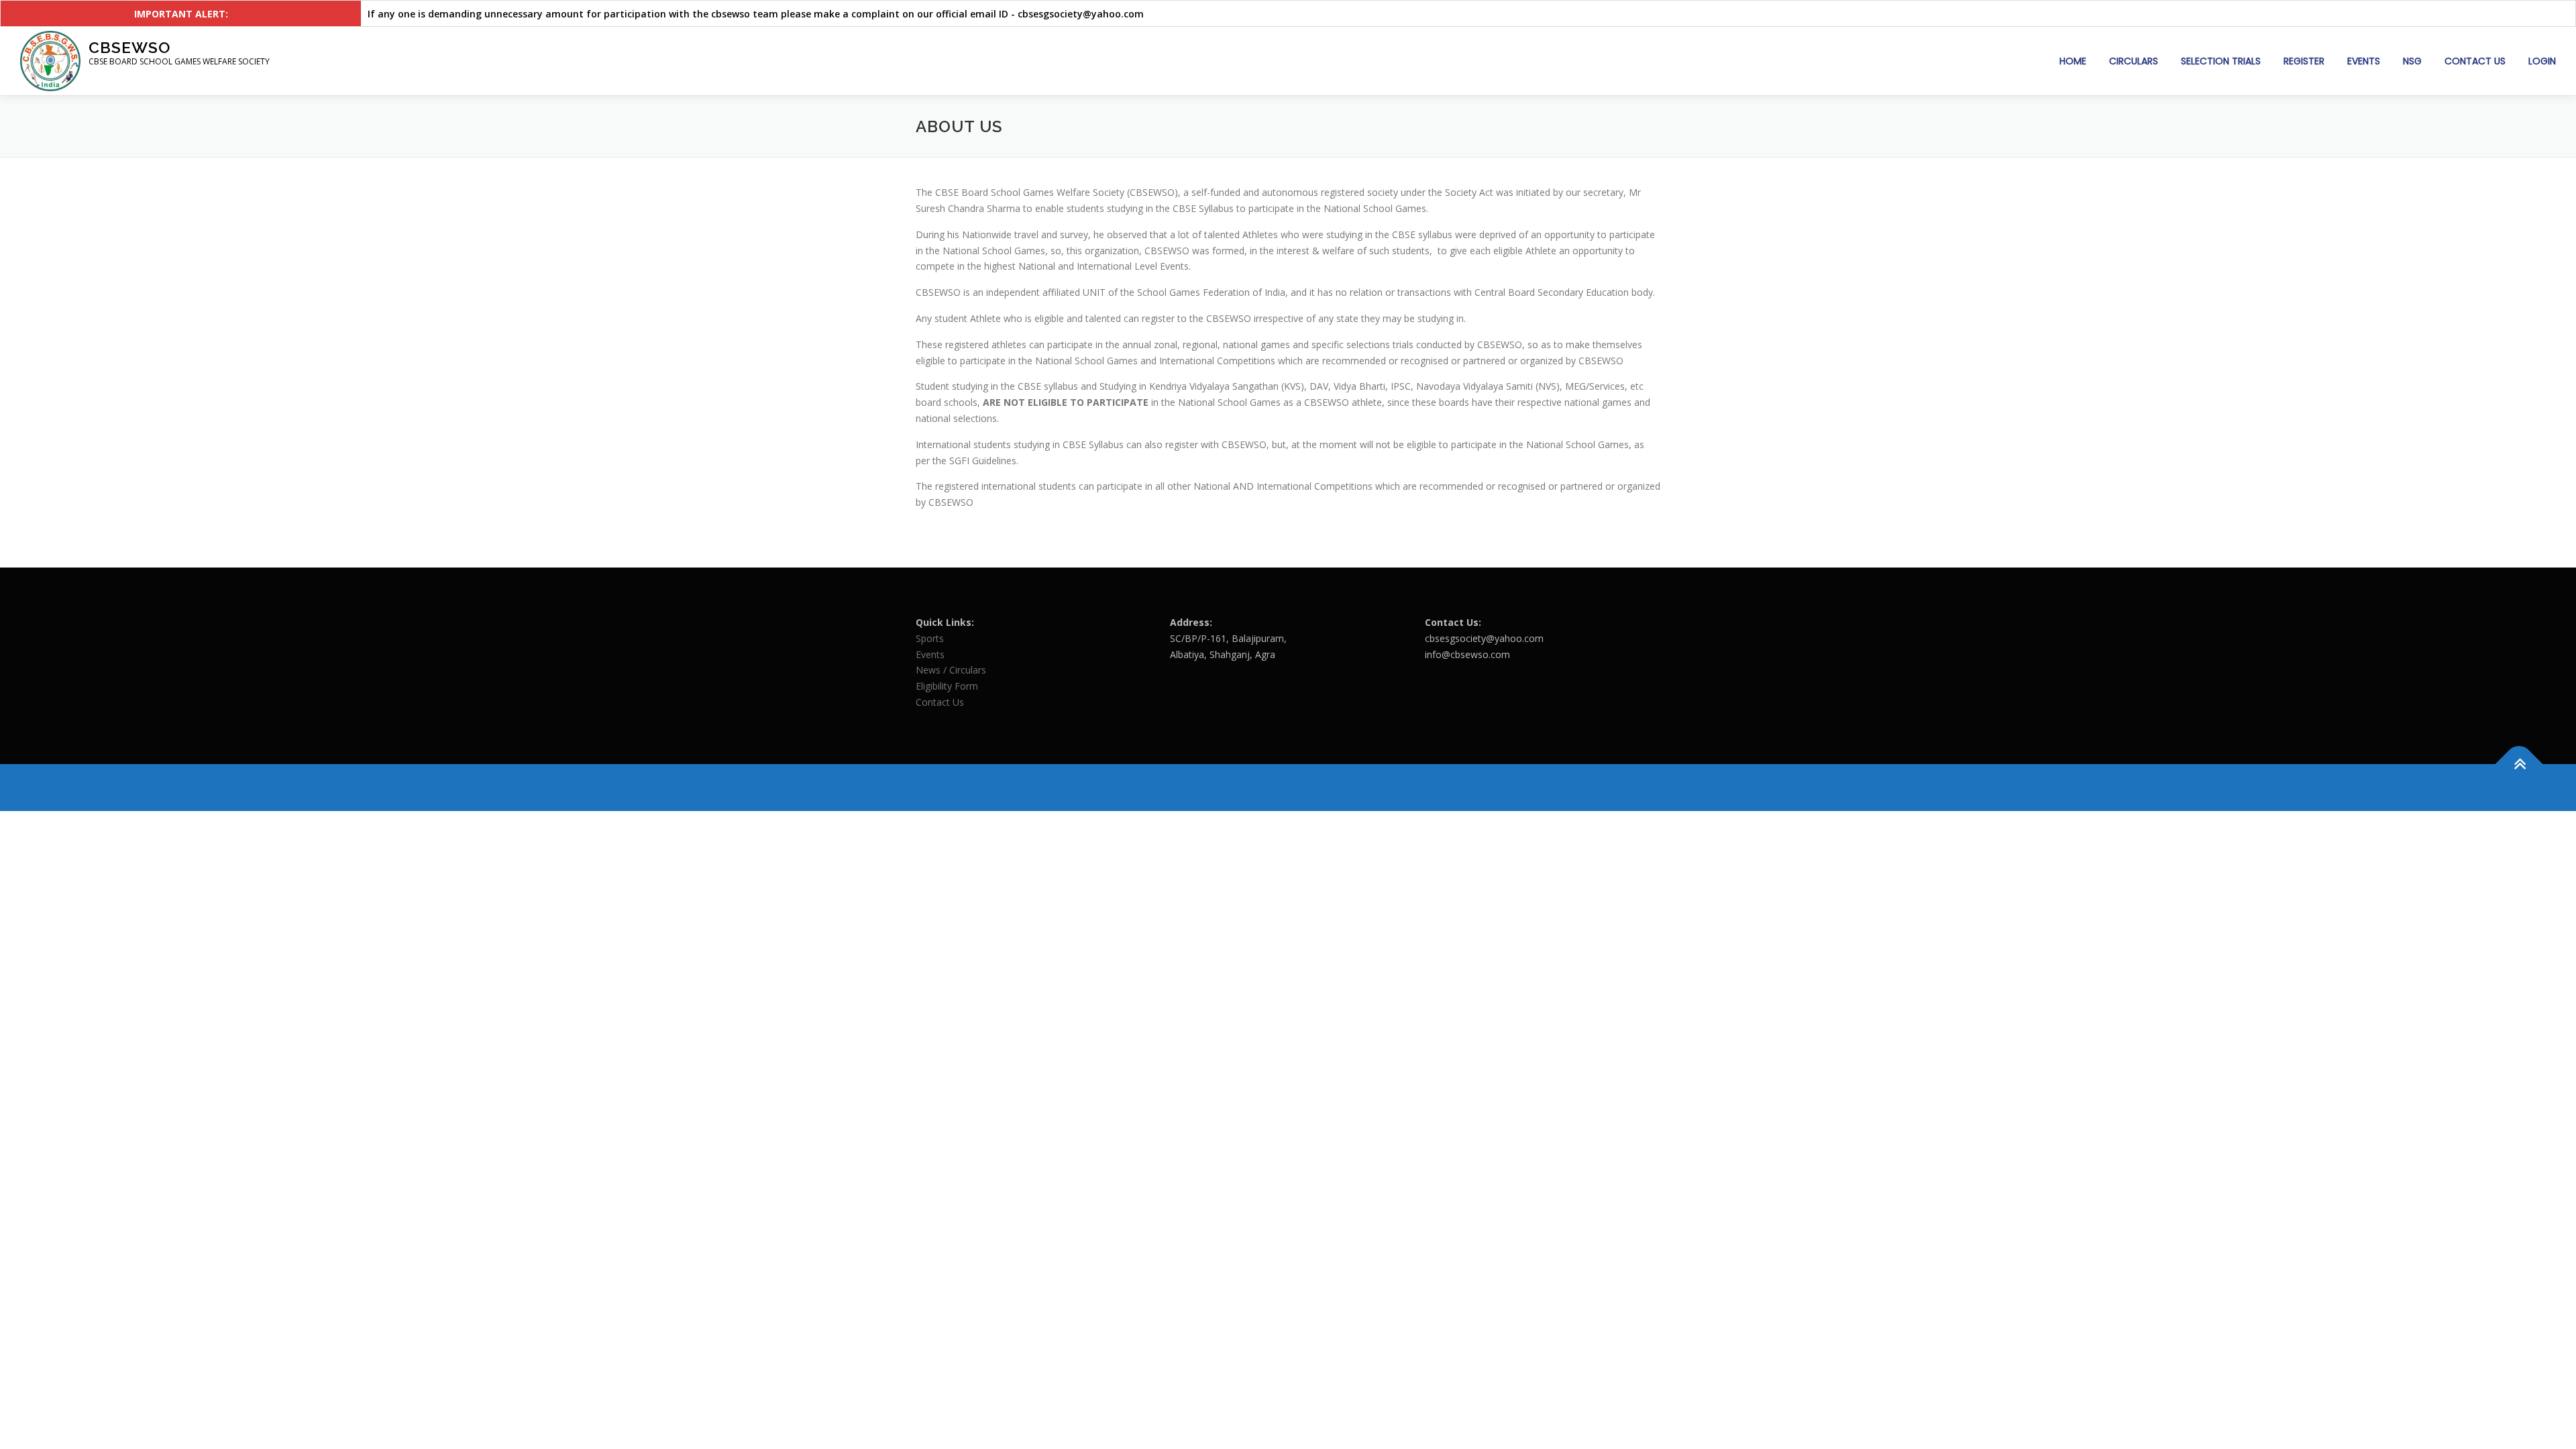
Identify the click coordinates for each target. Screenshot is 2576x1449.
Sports (930, 638)
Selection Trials (2221, 61)
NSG (2412, 61)
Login (2542, 61)
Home (2073, 61)
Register (2304, 61)
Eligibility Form (947, 686)
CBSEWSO (129, 47)
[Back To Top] (2519, 764)
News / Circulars (951, 670)
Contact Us (2475, 61)
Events (2364, 61)
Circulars (2134, 61)
